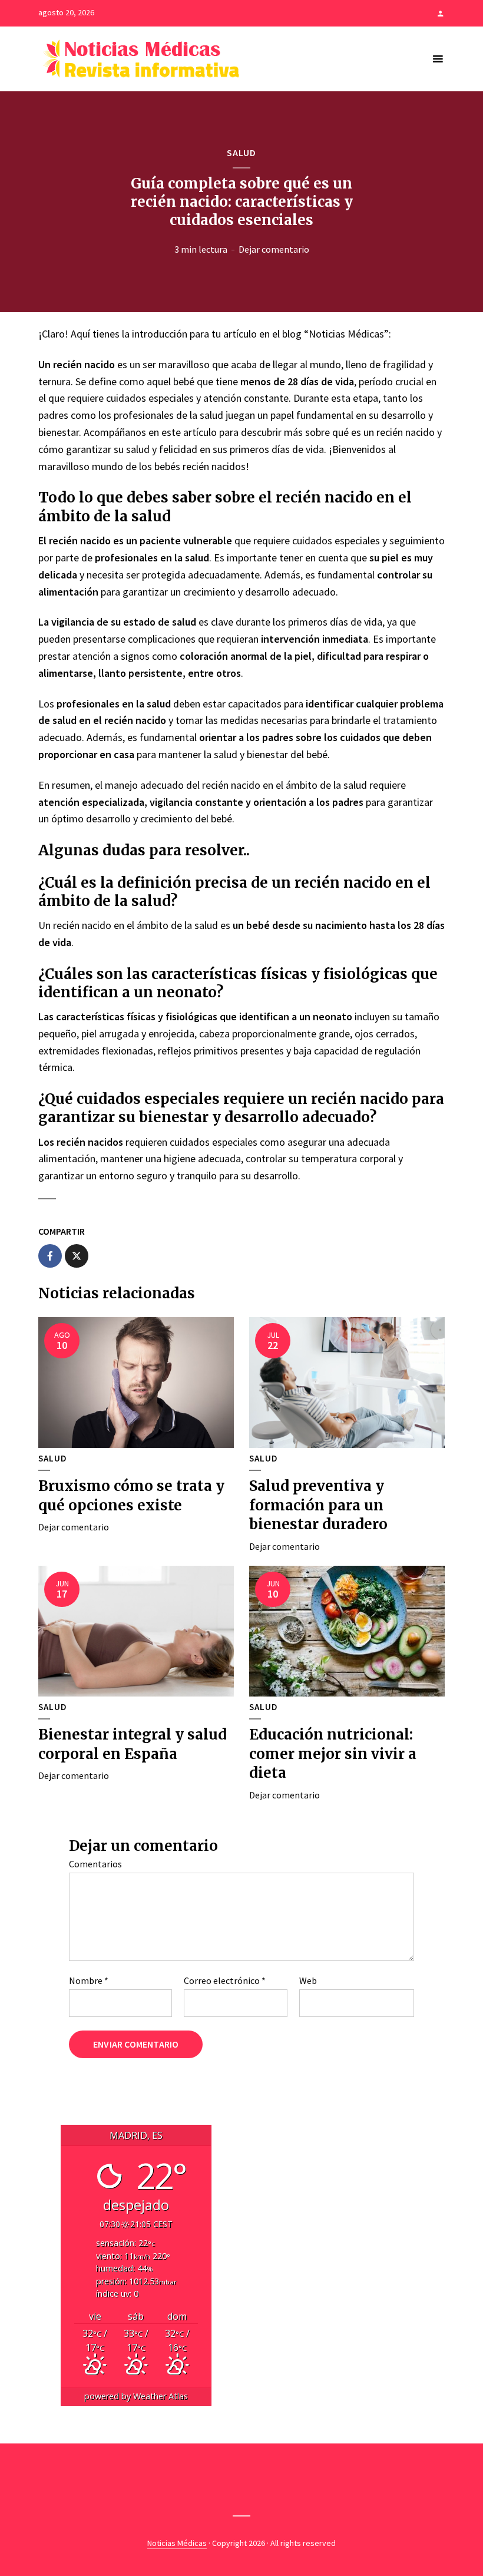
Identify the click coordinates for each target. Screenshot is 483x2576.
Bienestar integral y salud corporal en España (133, 1744)
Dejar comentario (274, 249)
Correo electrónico (225, 1980)
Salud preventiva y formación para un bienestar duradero (318, 1505)
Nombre (89, 1980)
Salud (241, 153)
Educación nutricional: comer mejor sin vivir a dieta (333, 1754)
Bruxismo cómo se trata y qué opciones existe (131, 1495)
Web (308, 1980)
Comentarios (95, 1864)
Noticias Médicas (177, 2543)
